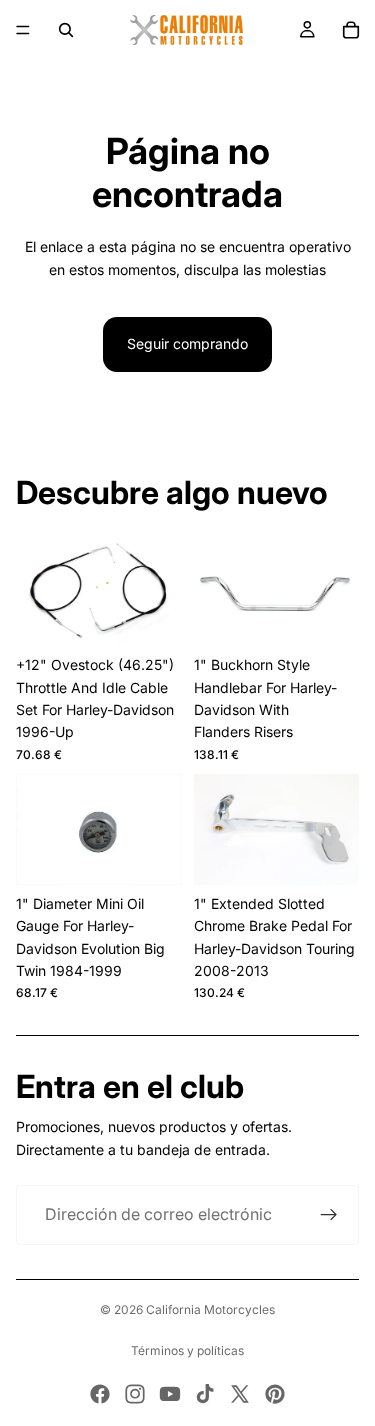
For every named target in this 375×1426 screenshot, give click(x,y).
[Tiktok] (205, 1394)
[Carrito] (351, 30)
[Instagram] (135, 1394)
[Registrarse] (329, 1215)
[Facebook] (100, 1394)
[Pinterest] (275, 1394)
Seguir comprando (187, 343)
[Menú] (23, 30)
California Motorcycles (210, 1309)
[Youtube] (170, 1394)
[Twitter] (240, 1394)
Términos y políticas (187, 1350)
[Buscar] (66, 30)
